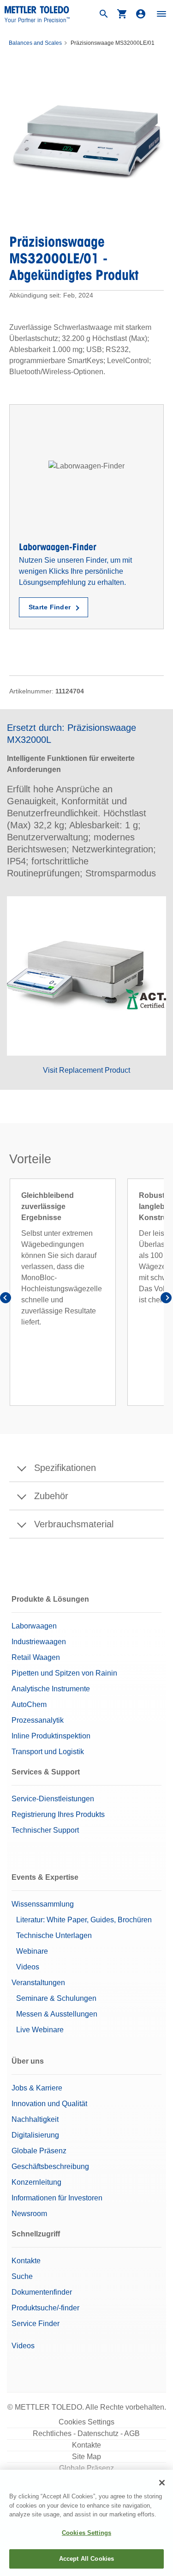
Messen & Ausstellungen (57, 2014)
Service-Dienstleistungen (53, 1799)
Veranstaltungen (38, 1983)
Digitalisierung (35, 2135)
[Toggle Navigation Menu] (161, 14)
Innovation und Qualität (49, 2104)
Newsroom (29, 2214)
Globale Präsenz (39, 2151)
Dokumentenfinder (42, 2292)
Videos (28, 1967)
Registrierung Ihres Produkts (58, 1814)
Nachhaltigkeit (35, 2119)
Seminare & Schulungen (56, 1998)
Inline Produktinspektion (51, 1736)
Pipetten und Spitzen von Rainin (64, 1673)
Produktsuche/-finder (45, 2308)
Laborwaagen (34, 1626)
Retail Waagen (36, 1657)
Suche (22, 2276)
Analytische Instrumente (51, 1689)
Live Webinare (40, 2030)
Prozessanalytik (38, 1720)
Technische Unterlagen (54, 1935)
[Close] (162, 2483)
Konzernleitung (36, 2182)
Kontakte (26, 2261)
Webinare (32, 1951)
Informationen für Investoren (57, 2198)
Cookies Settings (86, 2422)
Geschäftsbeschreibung (50, 2166)
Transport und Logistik (48, 1752)
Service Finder (36, 2324)
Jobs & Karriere (37, 2088)
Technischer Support (45, 1830)
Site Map (86, 2457)
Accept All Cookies (86, 2559)
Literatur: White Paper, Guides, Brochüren (84, 1920)
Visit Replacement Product (86, 1070)
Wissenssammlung (43, 1904)
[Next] (166, 1299)
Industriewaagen (39, 1642)
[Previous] (7, 1299)
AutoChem (29, 1704)
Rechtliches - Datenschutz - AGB (86, 2433)
